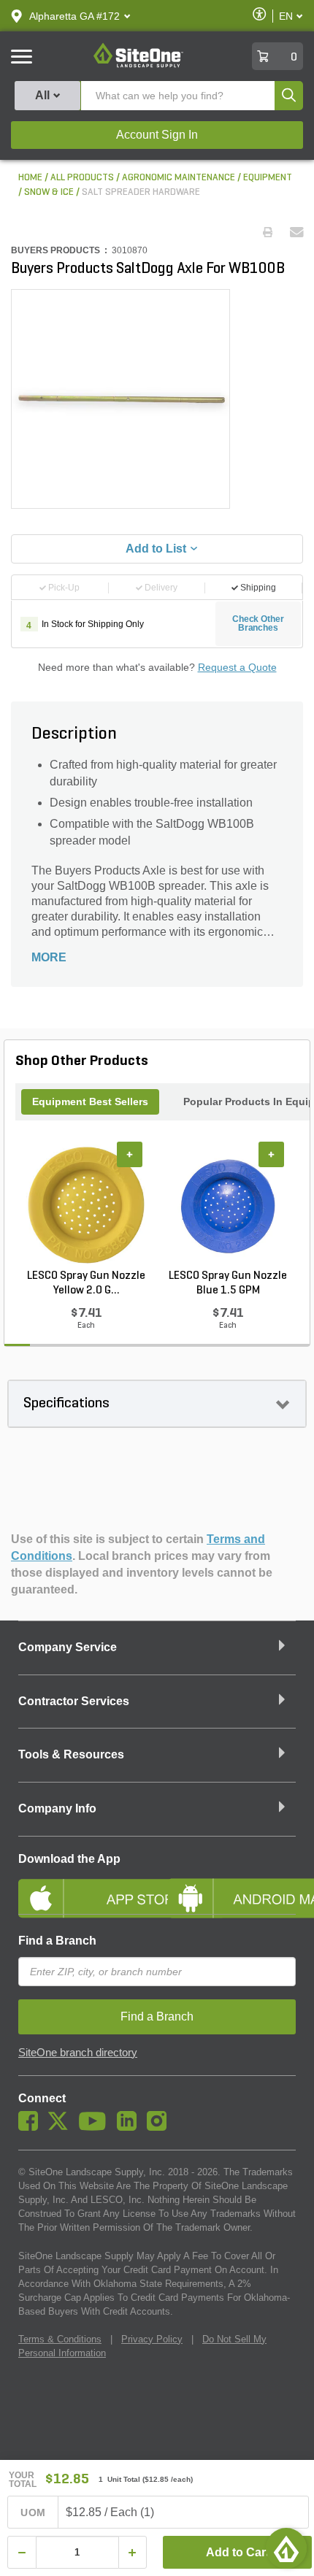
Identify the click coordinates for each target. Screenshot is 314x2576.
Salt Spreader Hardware (141, 192)
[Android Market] (232, 1886)
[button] (74, 16)
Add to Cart (238, 2552)
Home (30, 178)
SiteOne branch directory (78, 2053)
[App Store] (82, 1886)
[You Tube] (96, 2127)
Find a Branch (57, 1941)
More (49, 957)
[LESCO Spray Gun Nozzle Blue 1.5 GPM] (228, 1205)
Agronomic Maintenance (179, 178)
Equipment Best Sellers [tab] (90, 1101)
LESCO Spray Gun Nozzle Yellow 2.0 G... (86, 1283)
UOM (33, 2512)
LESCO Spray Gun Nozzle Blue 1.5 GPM (228, 1283)
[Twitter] (62, 2127)
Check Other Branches (258, 623)
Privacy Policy (152, 2339)
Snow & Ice (49, 192)
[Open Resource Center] (286, 2548)
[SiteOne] (138, 65)
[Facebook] (32, 2127)
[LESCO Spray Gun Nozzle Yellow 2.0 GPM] (86, 1205)
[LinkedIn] (130, 2127)
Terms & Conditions (60, 2339)
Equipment (268, 178)
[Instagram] (160, 2127)
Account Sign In (157, 135)
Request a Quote (237, 667)
